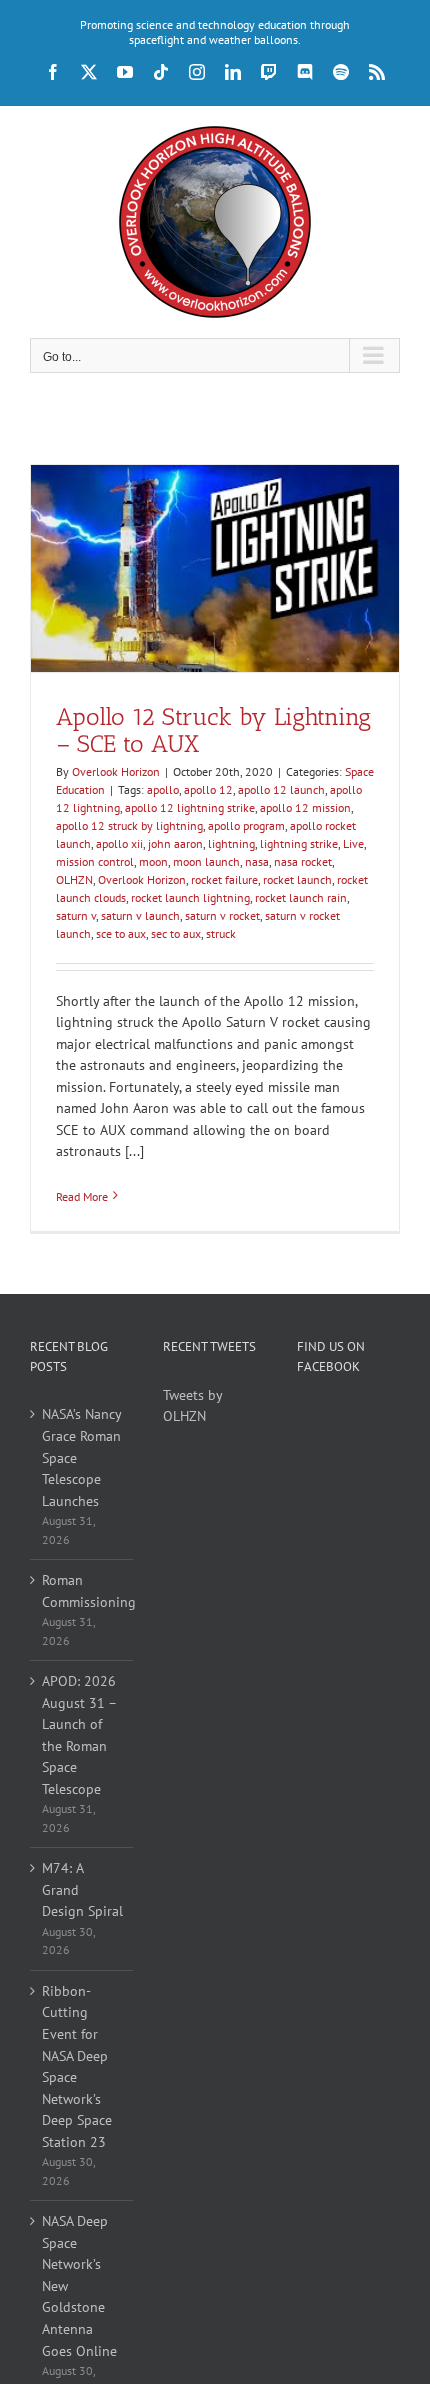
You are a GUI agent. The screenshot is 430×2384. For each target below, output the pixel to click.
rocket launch (297, 879)
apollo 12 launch (281, 789)
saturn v (76, 915)
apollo (163, 789)
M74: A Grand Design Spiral (82, 1889)
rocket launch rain (301, 897)
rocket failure (224, 879)
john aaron (175, 843)
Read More (82, 1196)
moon (153, 861)
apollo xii (119, 843)
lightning (231, 843)
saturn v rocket (222, 915)
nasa (257, 861)
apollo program (246, 825)
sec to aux (176, 933)
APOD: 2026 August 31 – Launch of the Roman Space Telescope (79, 1735)
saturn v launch (140, 915)
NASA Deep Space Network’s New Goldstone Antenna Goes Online (79, 2285)
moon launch (206, 861)
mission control (95, 861)
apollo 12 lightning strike (190, 807)
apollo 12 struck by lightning (129, 825)
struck (221, 933)
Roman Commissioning (82, 1591)
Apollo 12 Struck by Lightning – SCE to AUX (213, 730)
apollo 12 (208, 789)
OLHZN (74, 879)
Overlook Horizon (116, 771)
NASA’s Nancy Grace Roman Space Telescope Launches (81, 1457)
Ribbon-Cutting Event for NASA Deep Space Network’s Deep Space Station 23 (77, 2066)
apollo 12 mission (305, 807)
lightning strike (299, 843)
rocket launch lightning (190, 897)
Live (353, 843)
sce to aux (121, 933)
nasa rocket (303, 861)
